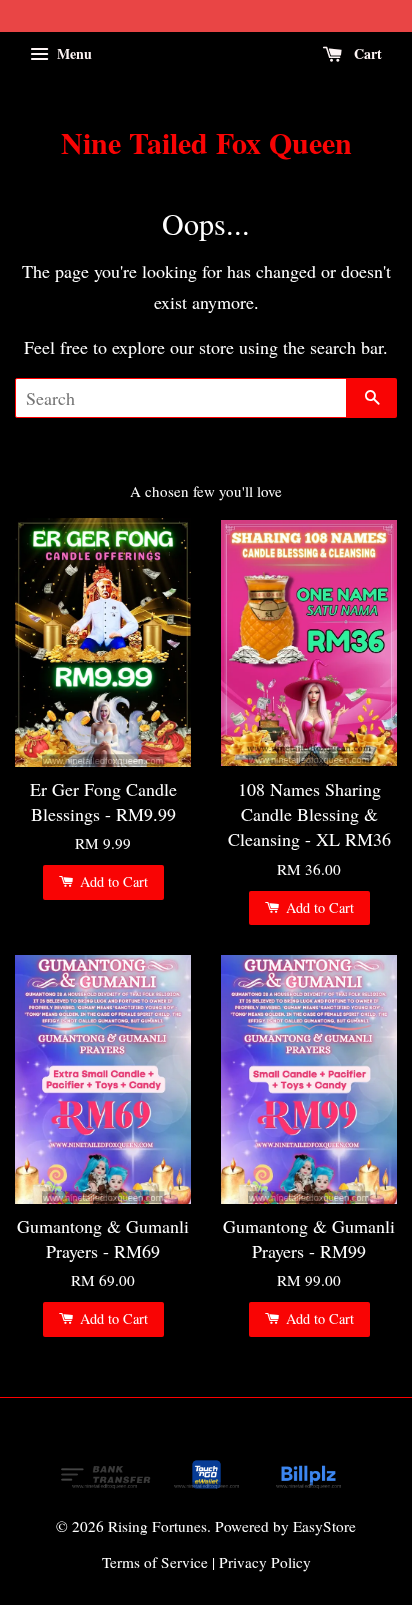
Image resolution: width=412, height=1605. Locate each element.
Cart (366, 53)
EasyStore (324, 1526)
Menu (72, 53)
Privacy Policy (265, 1562)
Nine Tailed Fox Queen (206, 142)
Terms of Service (155, 1562)
